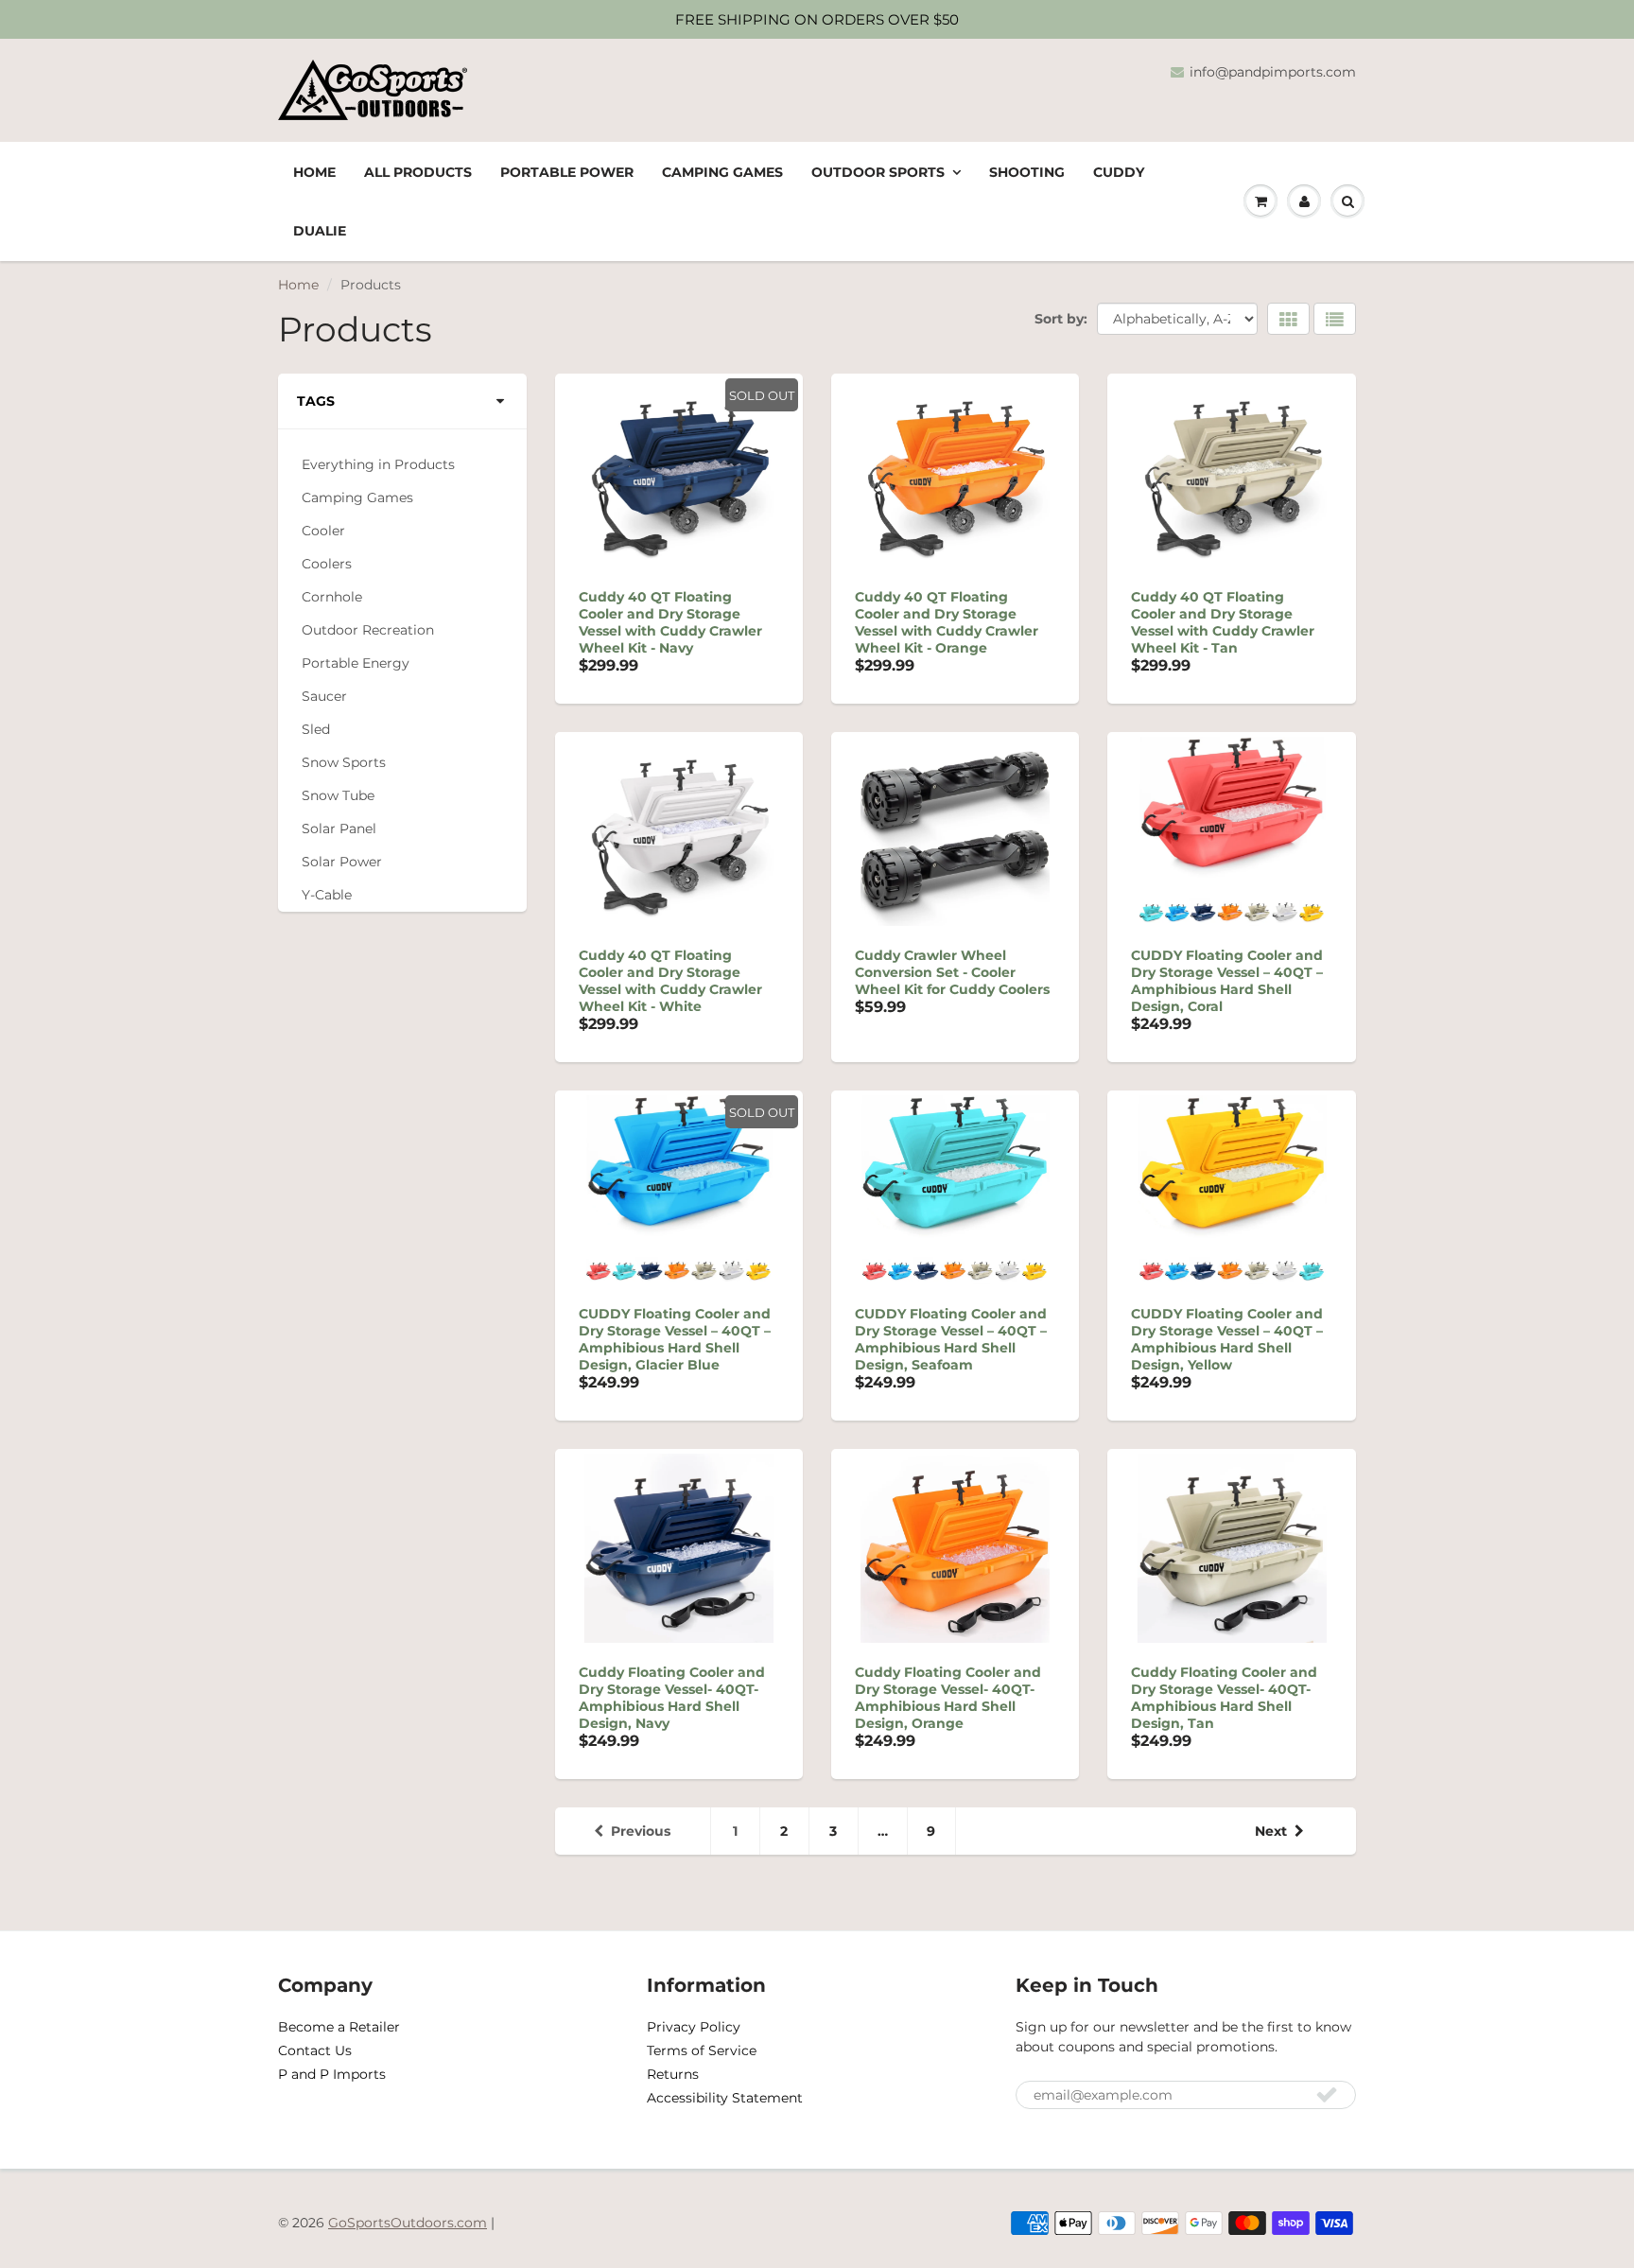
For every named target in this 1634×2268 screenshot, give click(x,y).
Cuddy (1119, 172)
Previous (641, 1831)
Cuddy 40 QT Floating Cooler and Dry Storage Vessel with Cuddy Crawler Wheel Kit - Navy (670, 622)
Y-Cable (327, 895)
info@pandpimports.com (1273, 72)
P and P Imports (332, 2074)
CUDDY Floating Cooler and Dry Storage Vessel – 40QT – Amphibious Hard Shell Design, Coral (1227, 981)
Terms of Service (702, 2050)
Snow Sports (344, 763)
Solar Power (342, 862)
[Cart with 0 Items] (1260, 201)
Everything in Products (378, 465)
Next (1271, 1831)
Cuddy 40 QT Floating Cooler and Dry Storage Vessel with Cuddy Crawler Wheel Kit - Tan (1223, 622)
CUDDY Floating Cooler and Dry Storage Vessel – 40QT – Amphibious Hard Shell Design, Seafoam (951, 1339)
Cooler (323, 531)
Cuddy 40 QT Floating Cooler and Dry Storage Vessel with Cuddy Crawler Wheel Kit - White (670, 981)
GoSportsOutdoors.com (408, 2223)
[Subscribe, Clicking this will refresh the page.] (1327, 2094)
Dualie (320, 231)
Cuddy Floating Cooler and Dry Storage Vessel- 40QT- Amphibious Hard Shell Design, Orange (948, 1698)
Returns (673, 2074)
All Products (418, 172)
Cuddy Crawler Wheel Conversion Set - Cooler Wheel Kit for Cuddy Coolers (952, 972)
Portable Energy (356, 663)
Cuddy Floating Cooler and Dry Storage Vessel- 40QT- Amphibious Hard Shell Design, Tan (1224, 1698)
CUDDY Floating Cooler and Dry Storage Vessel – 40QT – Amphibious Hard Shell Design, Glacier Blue (675, 1339)
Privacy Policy (694, 2027)
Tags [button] (316, 401)
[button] (1304, 201)
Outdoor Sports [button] (878, 172)
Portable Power (567, 172)
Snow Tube (338, 796)
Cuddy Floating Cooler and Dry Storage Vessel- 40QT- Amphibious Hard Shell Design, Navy (672, 1698)
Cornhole (332, 597)
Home (314, 172)
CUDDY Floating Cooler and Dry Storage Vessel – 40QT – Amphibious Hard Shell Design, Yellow (1227, 1339)
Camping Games (722, 172)
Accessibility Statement (725, 2098)
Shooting (1027, 172)
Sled (316, 730)
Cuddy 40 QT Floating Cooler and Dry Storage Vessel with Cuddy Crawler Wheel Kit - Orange (947, 622)
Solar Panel (339, 829)
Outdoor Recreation (368, 630)
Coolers (327, 564)
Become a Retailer (339, 2027)
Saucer (324, 697)
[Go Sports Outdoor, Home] (380, 90)
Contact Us (315, 2050)
